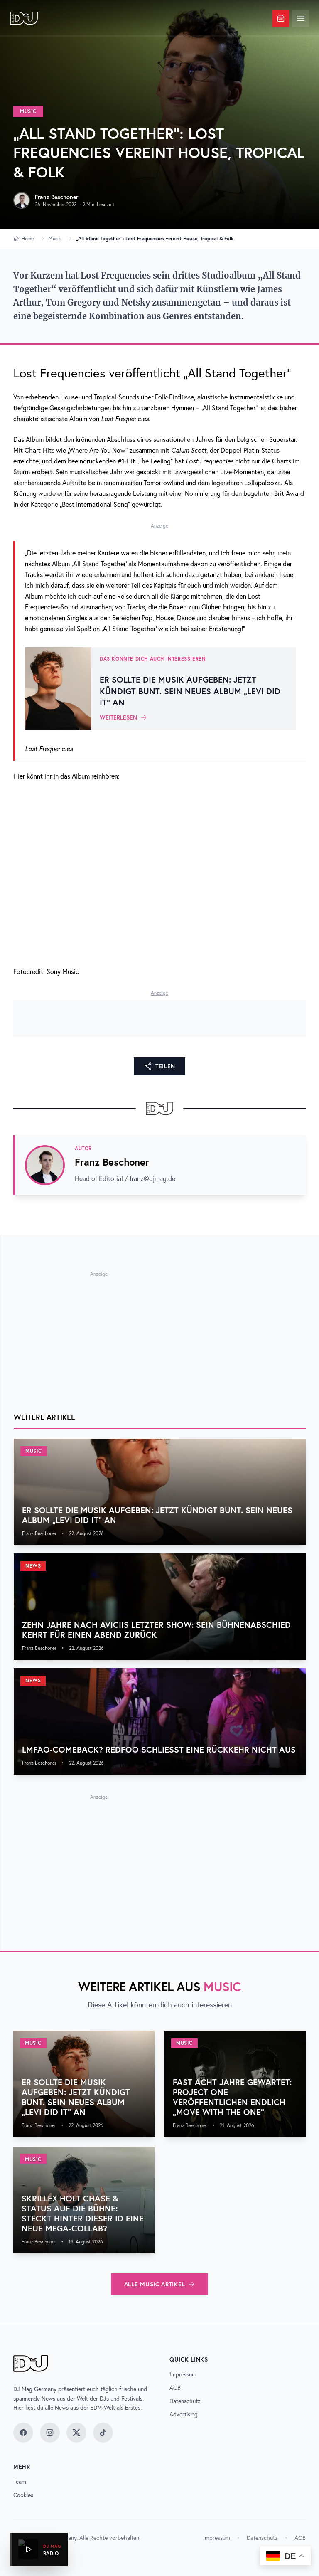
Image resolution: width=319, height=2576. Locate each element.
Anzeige (159, 526)
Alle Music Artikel (155, 2284)
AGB (175, 2388)
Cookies (23, 2495)
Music (28, 111)
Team (20, 2482)
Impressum (183, 2374)
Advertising (184, 2414)
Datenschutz (185, 2401)
